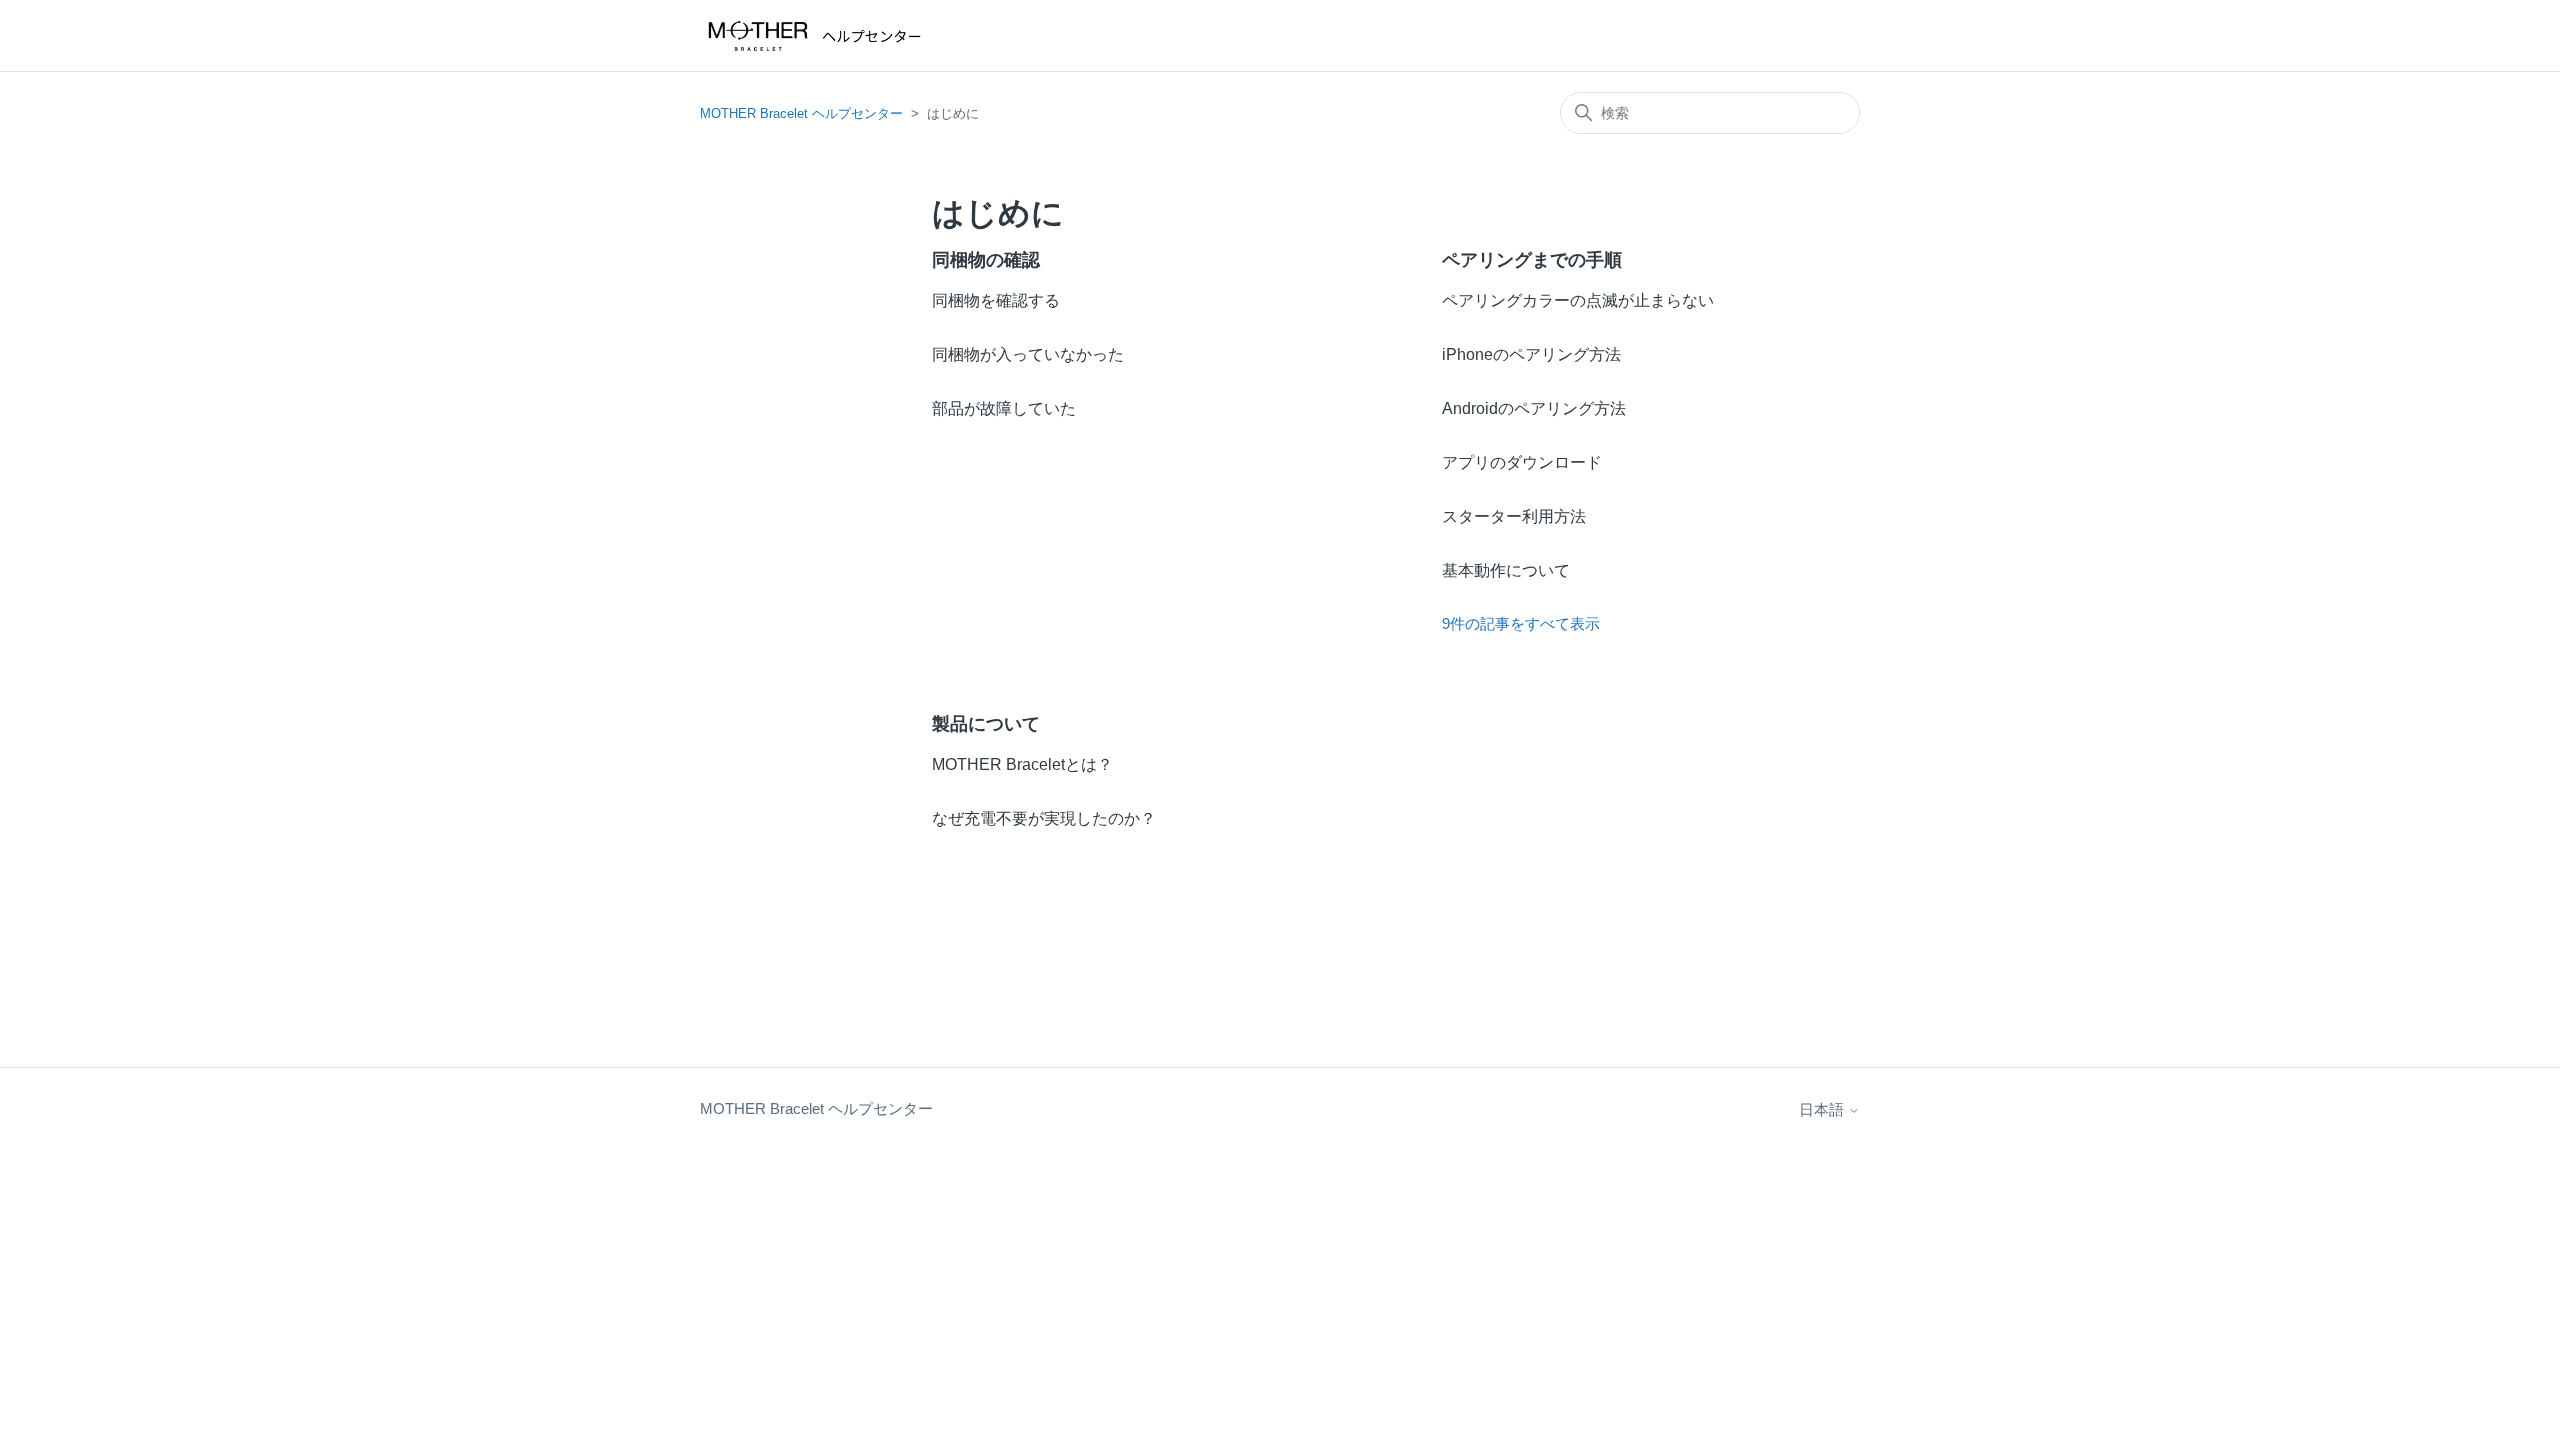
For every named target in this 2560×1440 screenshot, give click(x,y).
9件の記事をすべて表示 (1521, 623)
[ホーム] (819, 36)
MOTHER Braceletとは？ (1022, 764)
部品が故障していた (1004, 408)
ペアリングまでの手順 (1532, 260)
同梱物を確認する (996, 300)
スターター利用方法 (1514, 516)
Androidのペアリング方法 (1534, 408)
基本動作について (1506, 570)
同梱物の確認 (986, 260)
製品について (986, 724)
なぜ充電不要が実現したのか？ (1044, 818)
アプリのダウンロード (1522, 462)
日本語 (1823, 1109)
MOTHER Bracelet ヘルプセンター (801, 113)
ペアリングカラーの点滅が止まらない (1578, 300)
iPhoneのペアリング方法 (1531, 354)
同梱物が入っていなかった (1028, 354)
